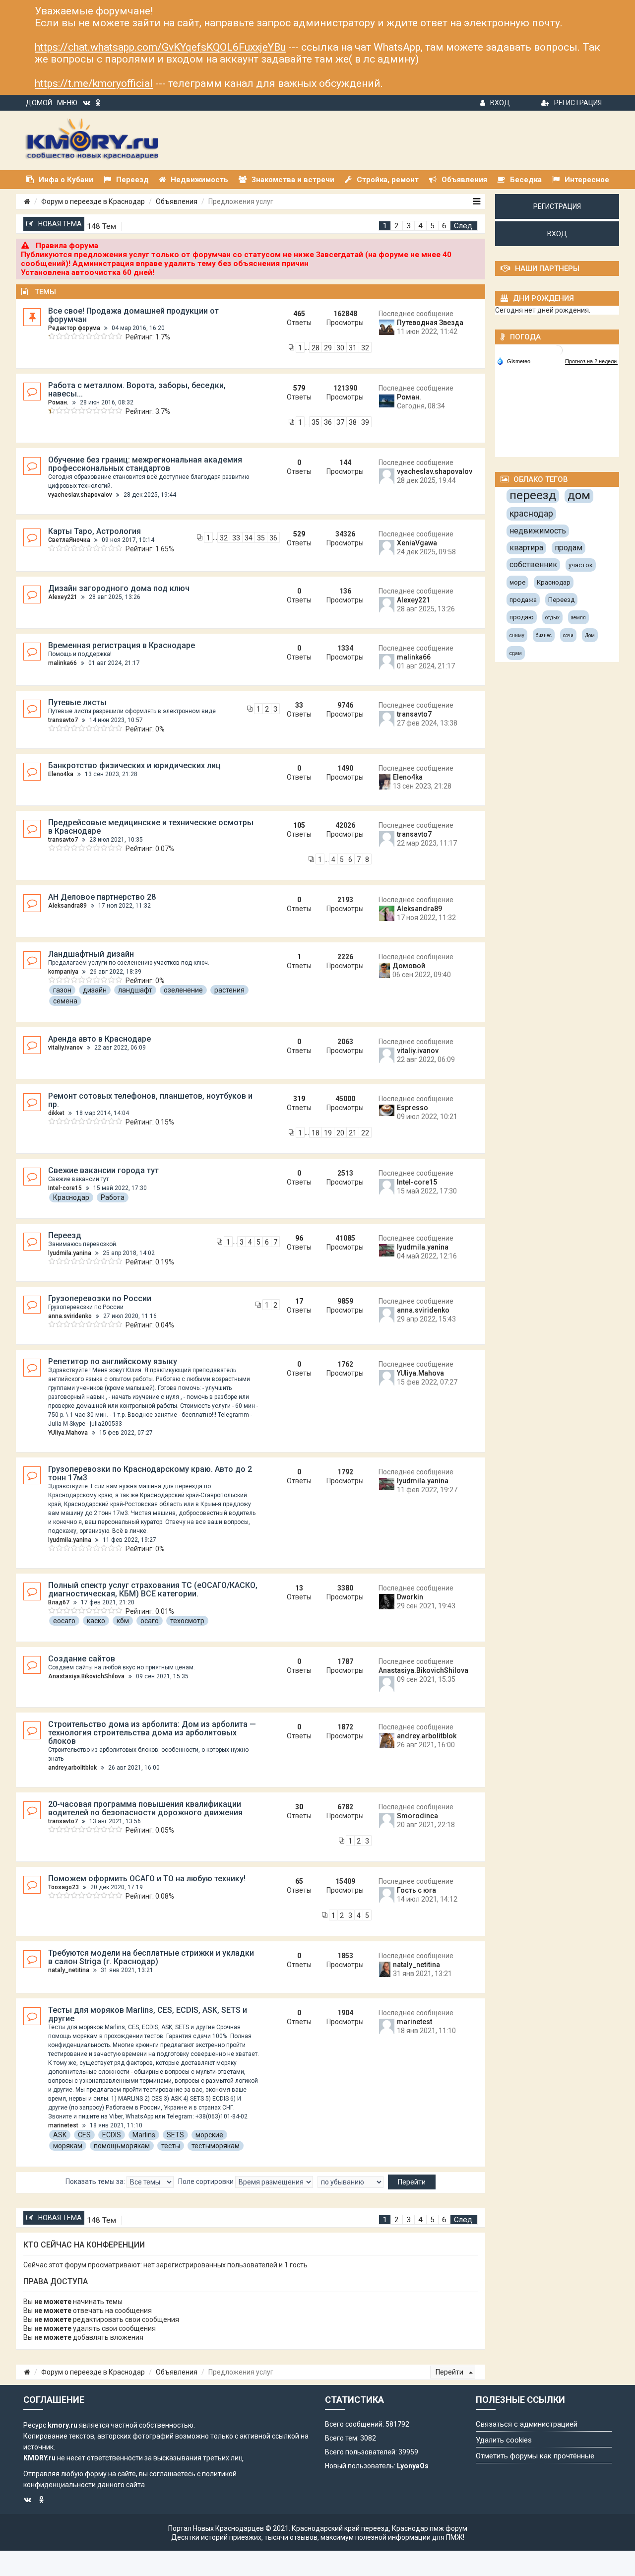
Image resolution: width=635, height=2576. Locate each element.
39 (365, 422)
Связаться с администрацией (527, 2424)
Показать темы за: (96, 2181)
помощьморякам (122, 2146)
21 (353, 1133)
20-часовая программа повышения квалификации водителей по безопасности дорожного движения (145, 1808)
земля (578, 618)
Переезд (65, 1235)
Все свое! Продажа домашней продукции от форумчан (133, 315)
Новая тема (60, 224)
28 (316, 348)
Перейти (450, 2372)
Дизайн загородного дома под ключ (119, 588)
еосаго (64, 1621)
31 (353, 348)
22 (365, 1133)
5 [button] (432, 226)
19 (328, 1133)
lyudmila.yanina (70, 1253)
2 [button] (397, 226)
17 (299, 1301)
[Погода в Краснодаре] (558, 350)
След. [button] (464, 226)
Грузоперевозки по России (100, 1298)
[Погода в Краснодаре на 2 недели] (591, 362)
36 (328, 422)
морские (209, 2135)
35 (316, 422)
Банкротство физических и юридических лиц (134, 765)
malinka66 (63, 663)
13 (299, 1588)
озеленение (183, 990)
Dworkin (410, 1597)
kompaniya (63, 972)
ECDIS (112, 2135)
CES (84, 2135)
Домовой (409, 966)
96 (299, 1238)
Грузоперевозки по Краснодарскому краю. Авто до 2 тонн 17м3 (150, 1473)
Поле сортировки (207, 2181)
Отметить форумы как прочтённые (535, 2456)
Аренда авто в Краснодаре (99, 1039)
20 (340, 1133)
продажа (523, 600)
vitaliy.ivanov (65, 1048)
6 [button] (444, 226)
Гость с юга (416, 1890)
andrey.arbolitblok (72, 1768)
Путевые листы (77, 702)
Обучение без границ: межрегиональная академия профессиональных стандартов (145, 464)
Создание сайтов (82, 1659)
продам (569, 548)
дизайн (95, 990)
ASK (60, 2135)
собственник (533, 564)
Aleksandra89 (67, 906)
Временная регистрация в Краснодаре (122, 645)
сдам (516, 653)
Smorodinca (417, 1816)
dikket (56, 1113)
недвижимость (538, 531)
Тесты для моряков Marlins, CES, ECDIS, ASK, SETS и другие (148, 2014)
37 (340, 422)
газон (62, 990)
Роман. (58, 402)
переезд (533, 495)
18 (316, 1133)
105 (299, 825)
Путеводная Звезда (430, 323)
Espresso (413, 1108)
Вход (500, 103)
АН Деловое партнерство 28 (102, 897)
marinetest (63, 2125)
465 (299, 314)
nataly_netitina (69, 1970)
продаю (522, 617)
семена (65, 1001)
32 (365, 348)
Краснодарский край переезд (340, 2528)
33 (236, 538)
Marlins (144, 2135)
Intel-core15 (65, 1188)
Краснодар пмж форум (430, 2528)
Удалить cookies (504, 2440)
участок (581, 565)
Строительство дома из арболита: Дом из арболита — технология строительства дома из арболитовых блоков (152, 1733)
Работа (113, 1197)
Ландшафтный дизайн (91, 954)
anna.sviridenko (70, 1316)
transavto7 (63, 720)
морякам (68, 2146)
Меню (67, 103)
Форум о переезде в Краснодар (93, 201)
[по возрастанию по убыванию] (350, 2182)
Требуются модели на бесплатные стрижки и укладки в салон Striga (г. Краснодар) (151, 1957)
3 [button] (409, 226)
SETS (175, 2135)
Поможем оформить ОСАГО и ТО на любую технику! (147, 1879)
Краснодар (71, 1197)
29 (328, 348)
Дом (590, 635)
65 (299, 1881)
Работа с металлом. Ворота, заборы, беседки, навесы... (137, 390)
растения (229, 990)
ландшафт (135, 990)
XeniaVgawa (417, 543)
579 (299, 388)
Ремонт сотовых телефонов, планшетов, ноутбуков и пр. (150, 1100)
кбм (123, 1621)
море (517, 582)
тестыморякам (216, 2146)
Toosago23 (63, 1887)
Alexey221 (63, 597)
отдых (552, 618)
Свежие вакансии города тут (103, 1170)
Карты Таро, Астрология (95, 531)
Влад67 (59, 1602)
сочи (568, 635)
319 (299, 1099)
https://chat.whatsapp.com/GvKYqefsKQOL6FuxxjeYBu (160, 47)
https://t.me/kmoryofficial (94, 83)
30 (340, 348)
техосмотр (187, 1621)
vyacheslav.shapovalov (80, 495)
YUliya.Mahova (68, 1433)
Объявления (177, 201)
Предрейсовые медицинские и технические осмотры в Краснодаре (151, 827)
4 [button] (420, 226)
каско (96, 1621)
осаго (150, 1621)
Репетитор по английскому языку (113, 1361)
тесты (171, 2146)
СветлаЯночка (69, 540)
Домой (39, 103)
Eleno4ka (61, 774)
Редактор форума (74, 328)
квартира (526, 548)
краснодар (531, 513)
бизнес (544, 635)
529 (299, 534)
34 (249, 538)
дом (579, 495)
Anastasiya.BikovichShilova (86, 1676)
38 (353, 422)
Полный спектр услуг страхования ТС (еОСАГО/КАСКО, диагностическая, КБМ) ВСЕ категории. (153, 1589)
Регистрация (578, 103)
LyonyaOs (413, 2466)
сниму (517, 635)
